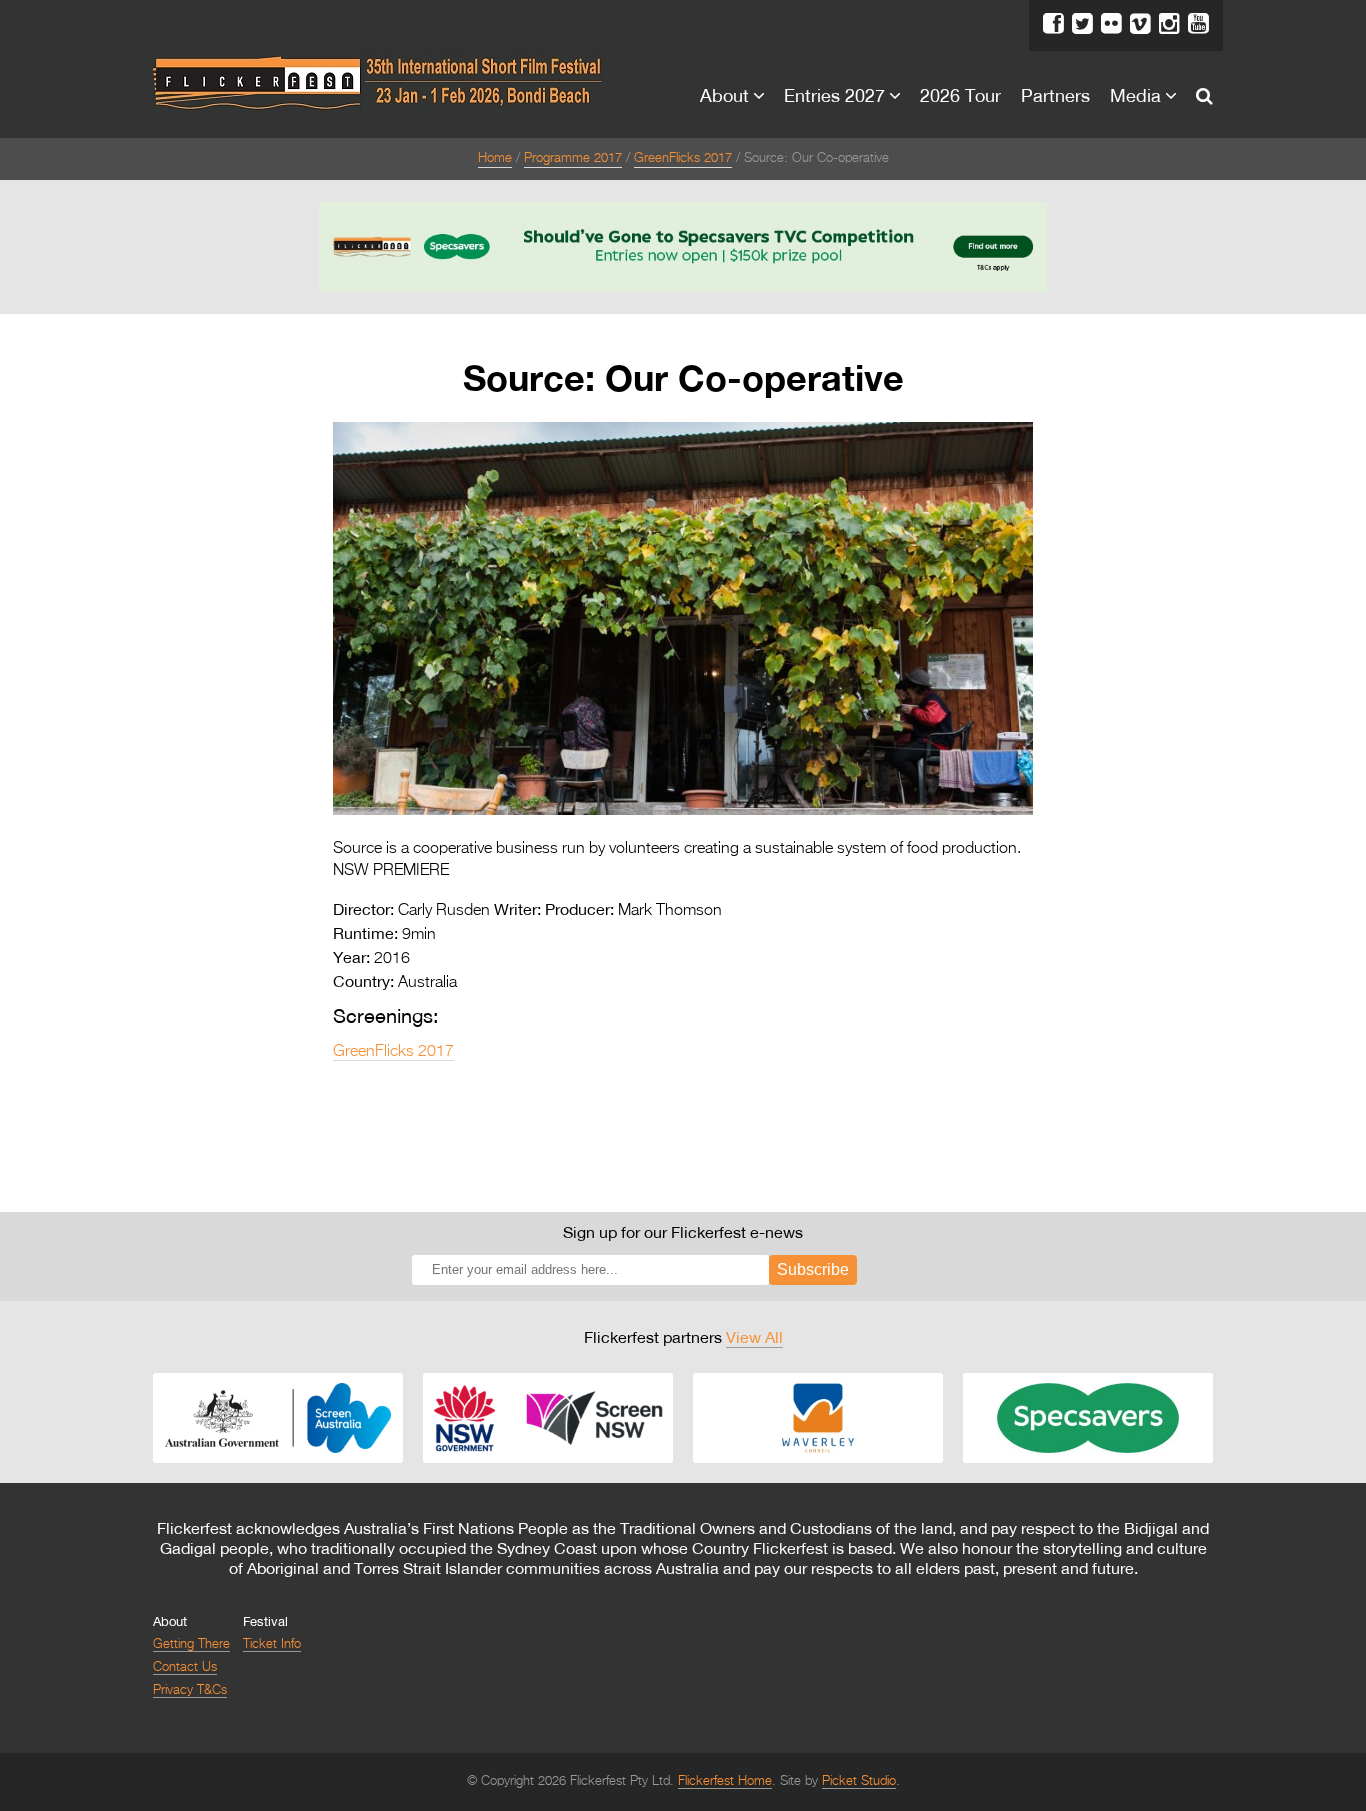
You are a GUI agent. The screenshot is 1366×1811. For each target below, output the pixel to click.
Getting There (191, 1644)
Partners (1055, 95)
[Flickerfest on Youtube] (1198, 24)
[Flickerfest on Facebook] (1053, 24)
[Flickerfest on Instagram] (1169, 24)
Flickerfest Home (725, 1781)
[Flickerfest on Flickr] (1111, 24)
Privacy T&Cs (190, 1690)
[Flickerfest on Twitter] (1082, 24)
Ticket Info (272, 1644)
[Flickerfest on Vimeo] (1140, 24)
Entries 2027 (834, 95)
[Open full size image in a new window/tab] (683, 811)
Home (495, 158)
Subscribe (813, 1269)
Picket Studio (859, 1781)
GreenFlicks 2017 (683, 158)
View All (754, 1337)
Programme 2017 (573, 158)
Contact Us (185, 1667)
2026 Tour (960, 95)
